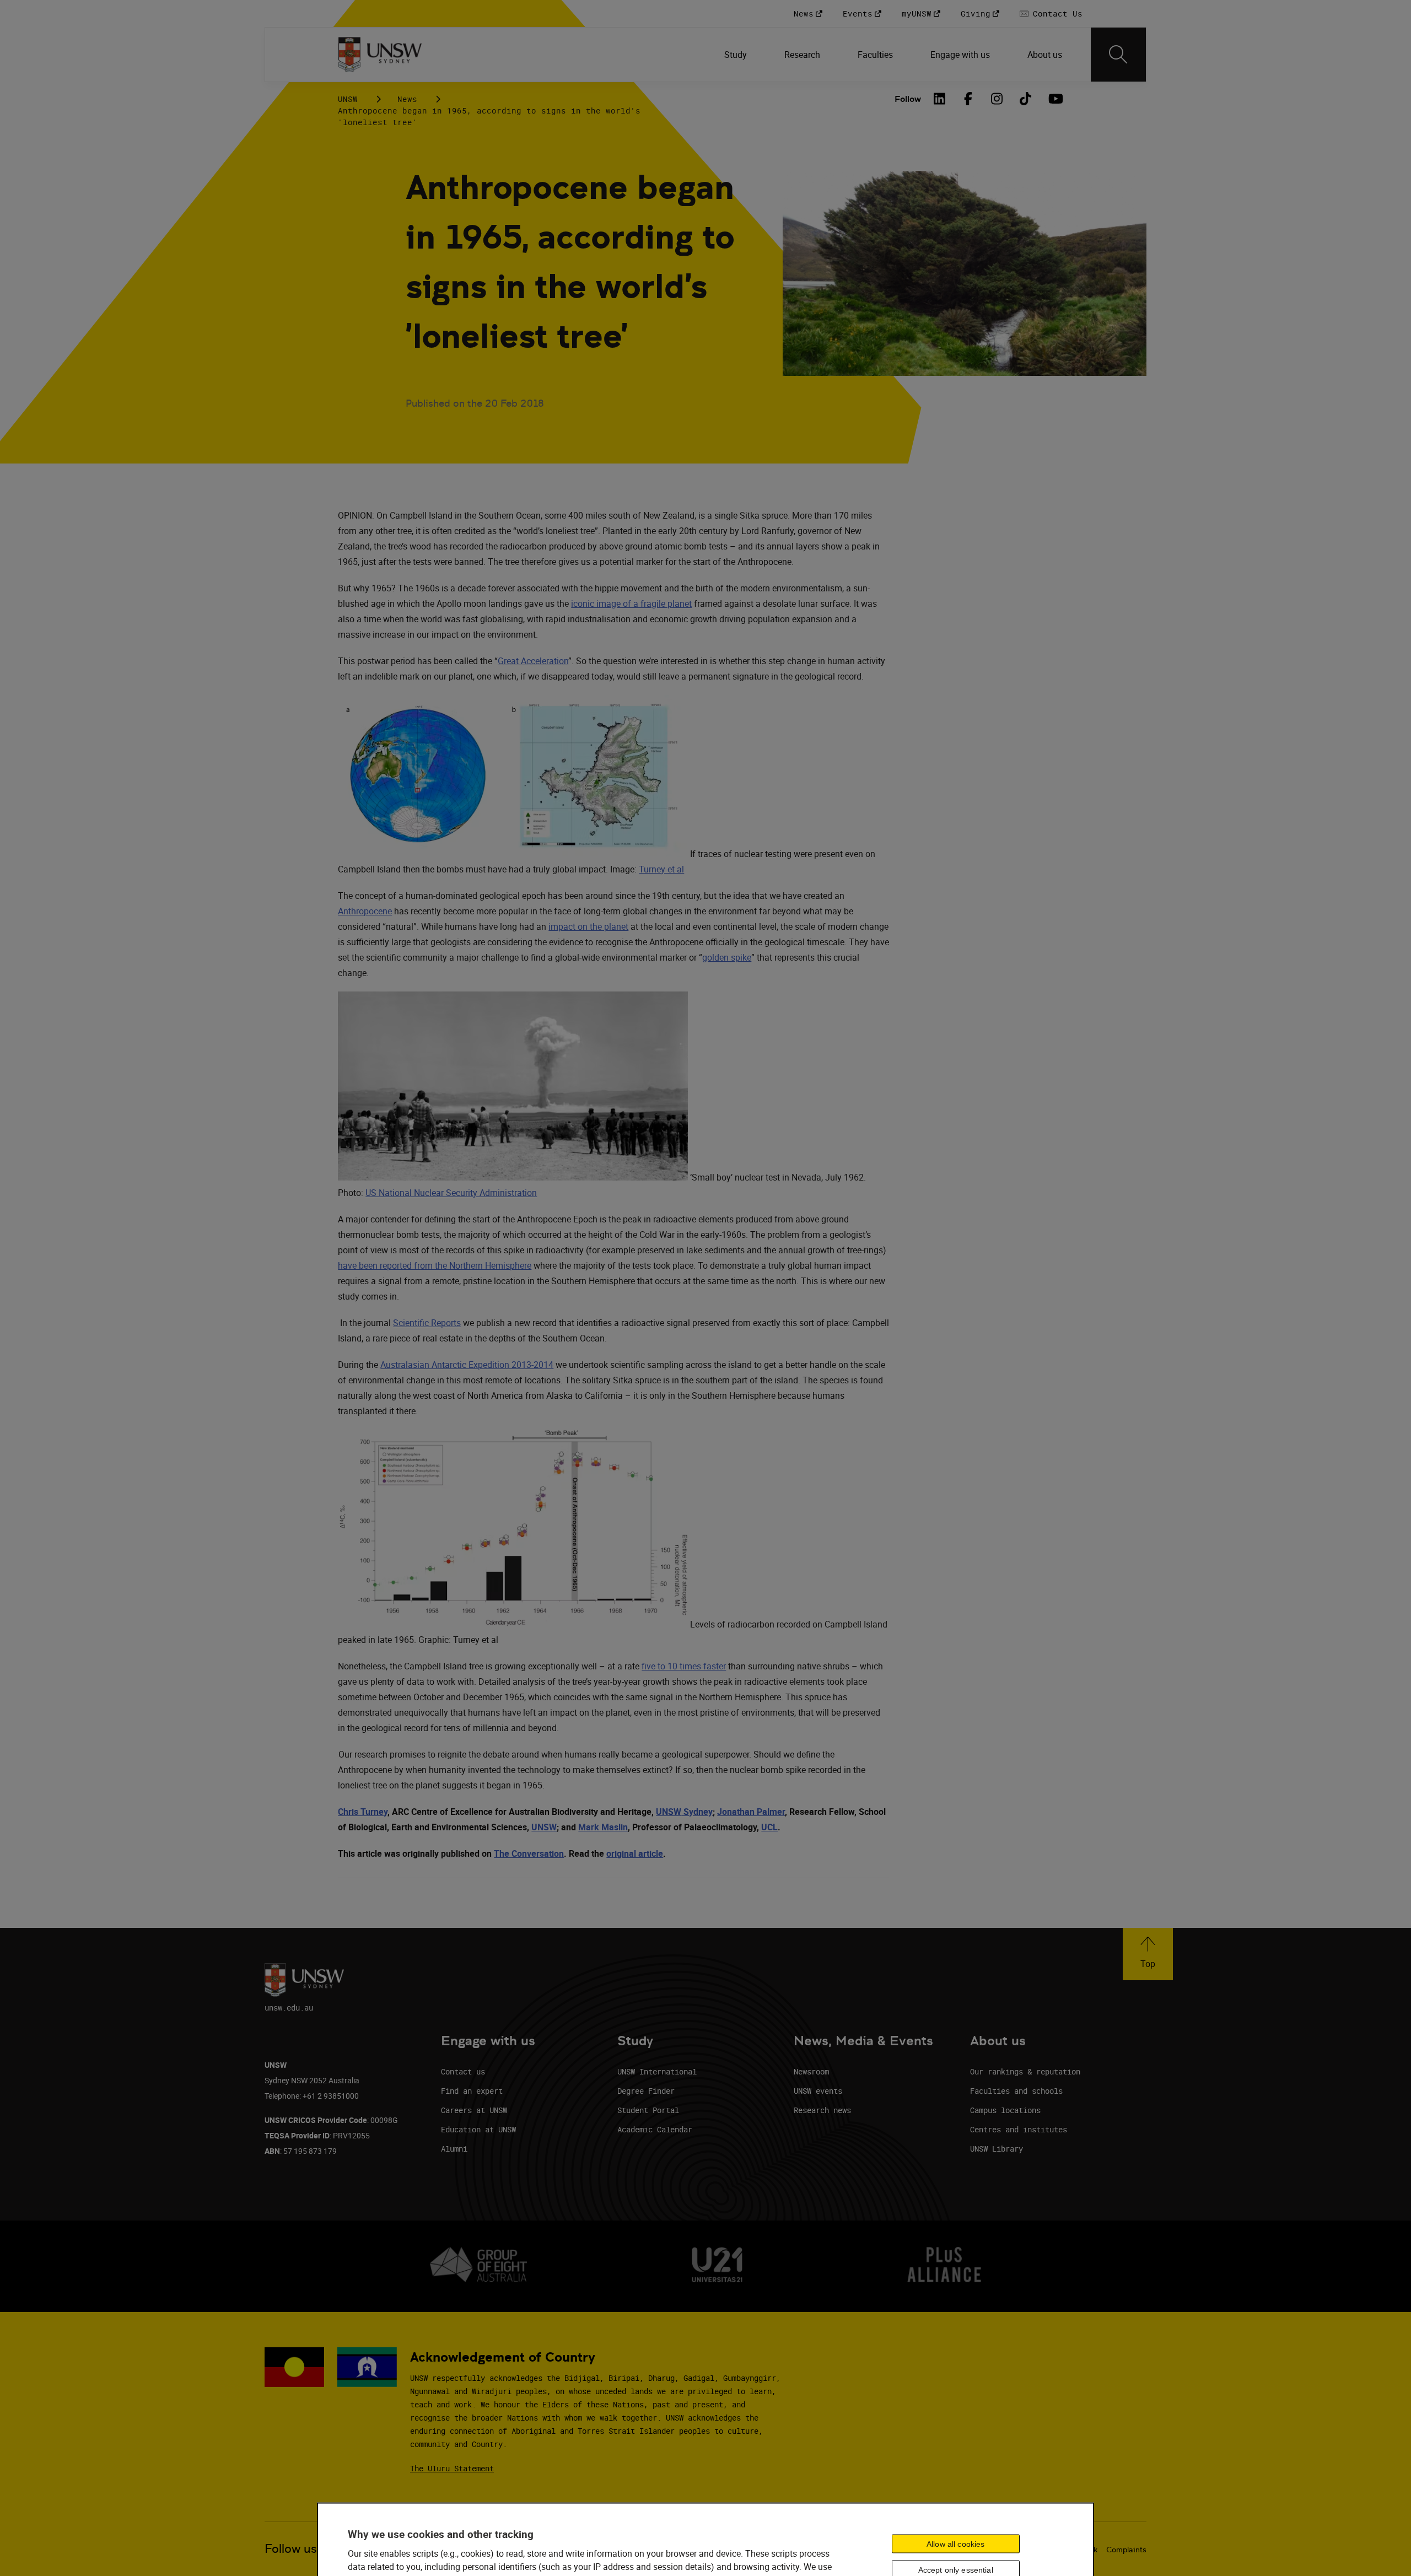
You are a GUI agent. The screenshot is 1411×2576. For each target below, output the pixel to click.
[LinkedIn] (940, 99)
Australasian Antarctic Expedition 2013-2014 (467, 1365)
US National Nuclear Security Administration (451, 1193)
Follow (908, 99)
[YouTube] (1054, 99)
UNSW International (657, 2071)
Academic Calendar (655, 2129)
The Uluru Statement (452, 2468)
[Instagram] (997, 99)
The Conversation (529, 1853)
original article (635, 1853)
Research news (822, 2110)
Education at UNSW (478, 2129)
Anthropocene (365, 911)
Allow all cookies (955, 2544)
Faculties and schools (1016, 2091)
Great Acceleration (533, 661)
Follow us (291, 2549)
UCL (769, 1827)
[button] (1148, 1954)
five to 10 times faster (684, 1666)
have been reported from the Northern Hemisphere (435, 1265)
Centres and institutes (1019, 2129)
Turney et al (661, 869)
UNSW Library (997, 2149)
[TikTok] (1026, 99)
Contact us (463, 2071)
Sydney (697, 1812)
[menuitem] (737, 55)
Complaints (1126, 2550)
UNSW (348, 99)
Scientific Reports (427, 1323)
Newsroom (811, 2071)
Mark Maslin (603, 1827)
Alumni (454, 2149)
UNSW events (818, 2091)
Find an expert (472, 2091)
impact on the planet (588, 926)
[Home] (380, 55)
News (407, 99)
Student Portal (648, 2110)
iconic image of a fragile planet (631, 603)
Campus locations (1005, 2110)
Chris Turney (363, 1812)
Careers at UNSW (474, 2110)
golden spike (727, 957)
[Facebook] (968, 99)
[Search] (1118, 55)
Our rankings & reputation (1025, 2071)
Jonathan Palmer (751, 1812)
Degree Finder (646, 2091)
